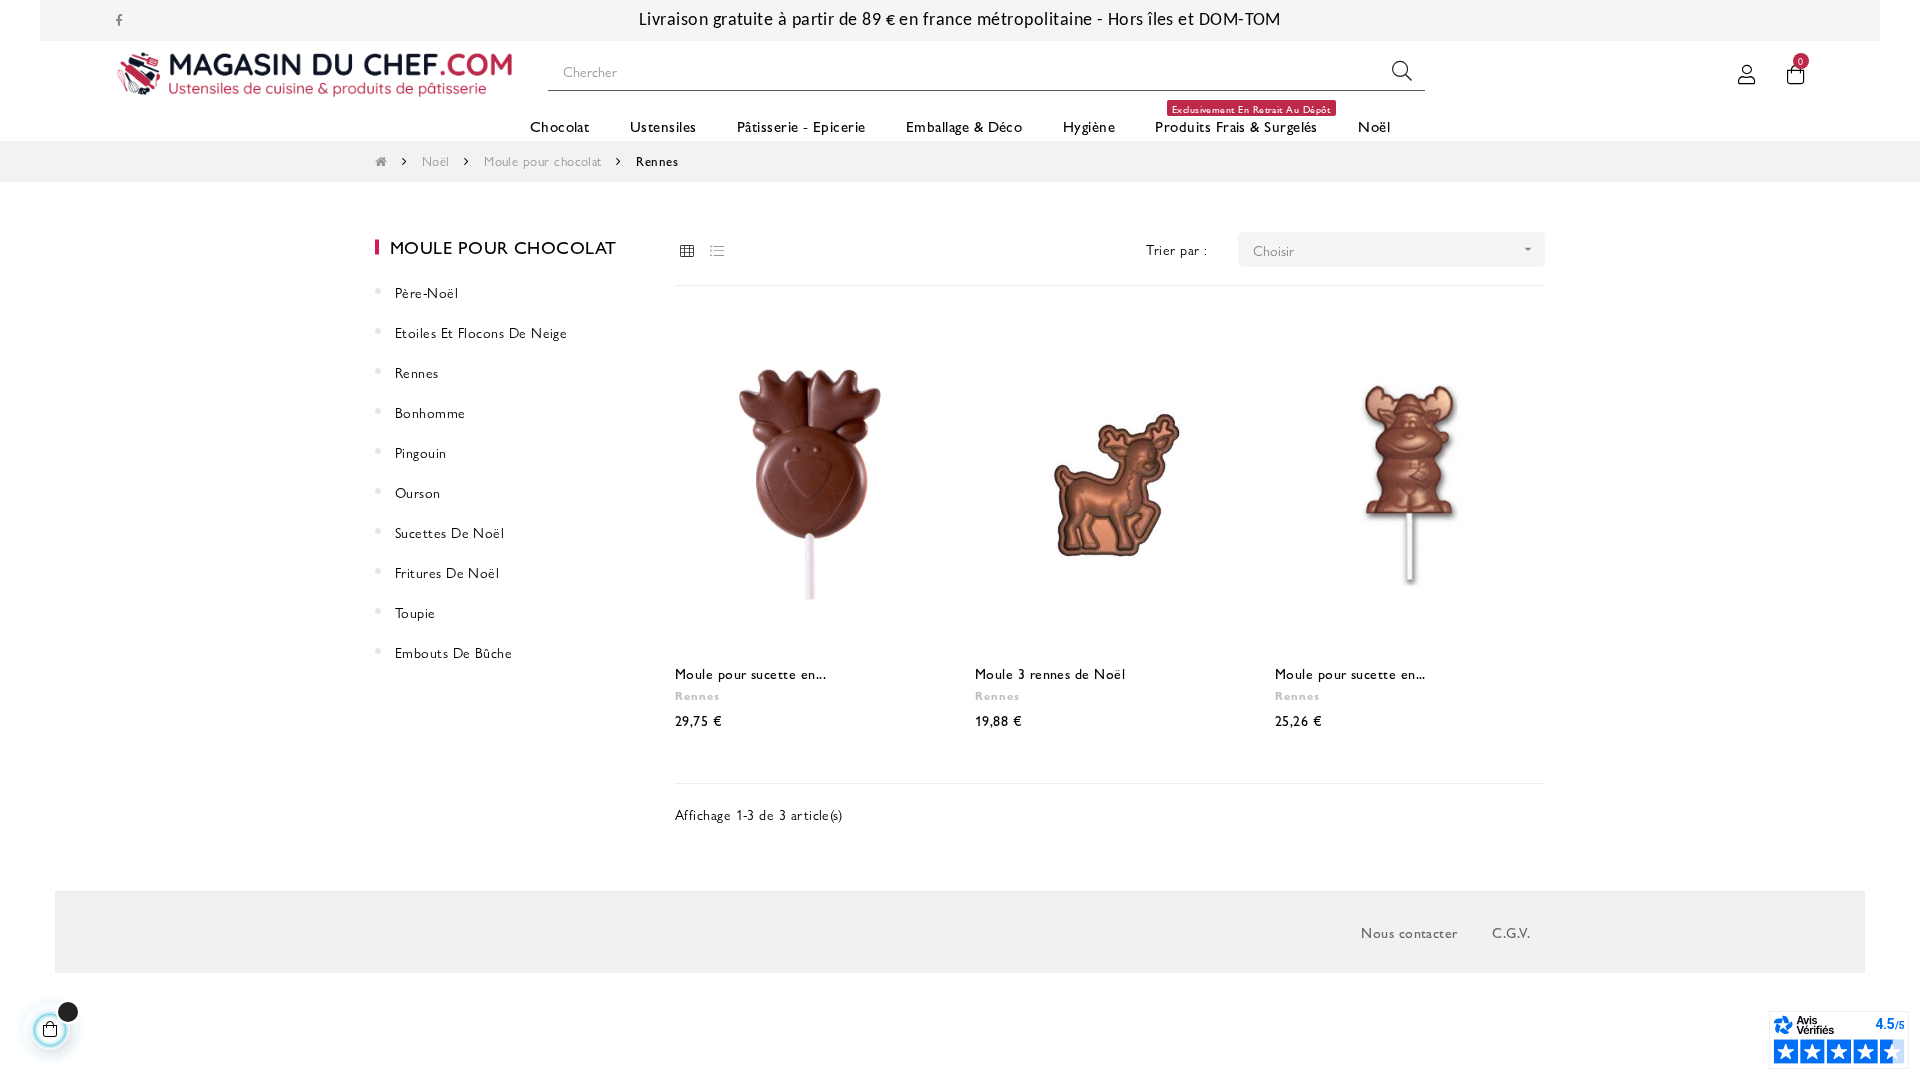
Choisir (1394, 250)
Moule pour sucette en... (750, 673)
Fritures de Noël (447, 572)
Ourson (418, 492)
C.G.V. (1511, 932)
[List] (717, 250)
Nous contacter (1409, 932)
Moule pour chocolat (503, 246)
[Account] (1747, 71)
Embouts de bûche (453, 652)
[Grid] (687, 250)
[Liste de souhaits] (908, 353)
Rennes (417, 372)
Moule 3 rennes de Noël (1050, 673)
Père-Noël (426, 292)
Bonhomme (430, 412)
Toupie (415, 612)
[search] (1402, 71)
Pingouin (421, 452)
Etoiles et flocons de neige (481, 332)
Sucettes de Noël (449, 532)
